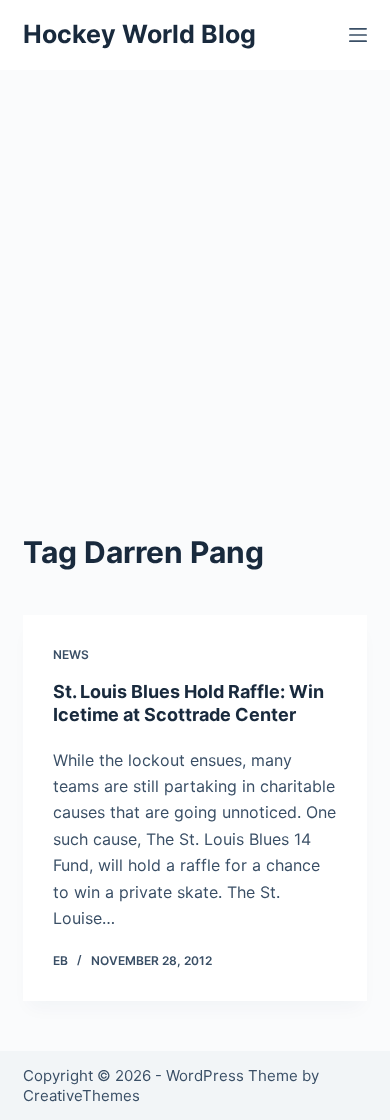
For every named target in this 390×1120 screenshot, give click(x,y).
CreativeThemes (81, 1095)
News (71, 654)
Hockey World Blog (139, 34)
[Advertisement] (195, 275)
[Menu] (358, 35)
